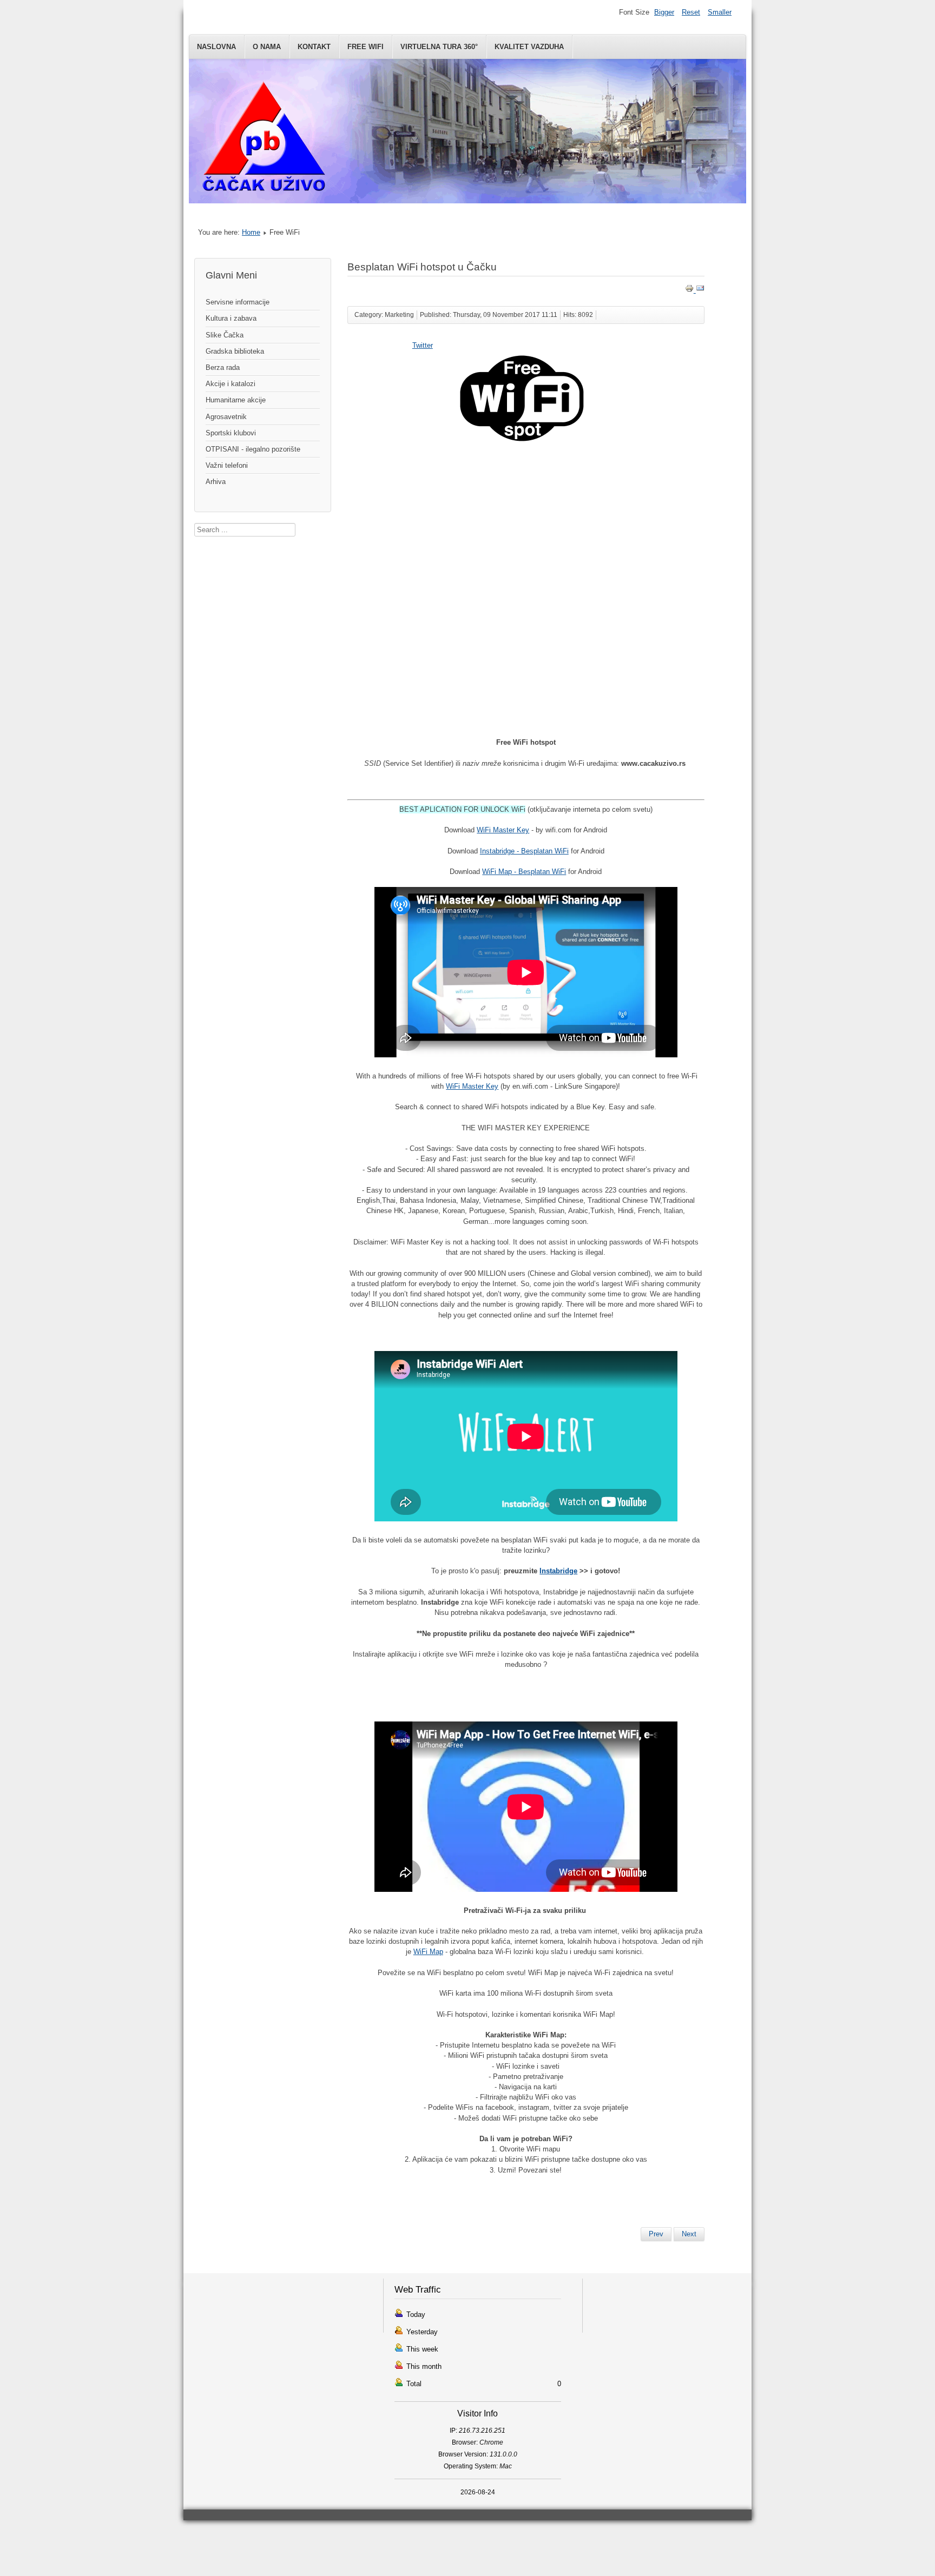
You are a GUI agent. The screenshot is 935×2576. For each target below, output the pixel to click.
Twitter (423, 345)
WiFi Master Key (503, 830)
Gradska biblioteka (235, 351)
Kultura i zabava (231, 318)
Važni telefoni (227, 465)
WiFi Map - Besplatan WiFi (524, 872)
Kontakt (314, 47)
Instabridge (558, 1571)
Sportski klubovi (231, 433)
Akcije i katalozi (231, 384)
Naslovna (216, 47)
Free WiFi (366, 47)
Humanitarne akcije (236, 400)
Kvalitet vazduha (529, 47)
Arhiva (216, 482)
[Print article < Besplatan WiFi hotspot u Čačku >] (690, 290)
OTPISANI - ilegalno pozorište (253, 449)
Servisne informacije (238, 302)
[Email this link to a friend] (700, 290)
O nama (267, 47)
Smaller (720, 12)
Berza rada (223, 367)
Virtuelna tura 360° (439, 47)
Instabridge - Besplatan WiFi (524, 851)
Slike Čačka (225, 335)
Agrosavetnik (226, 417)
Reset (691, 12)
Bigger (664, 12)
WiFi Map (428, 1952)
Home (251, 232)
